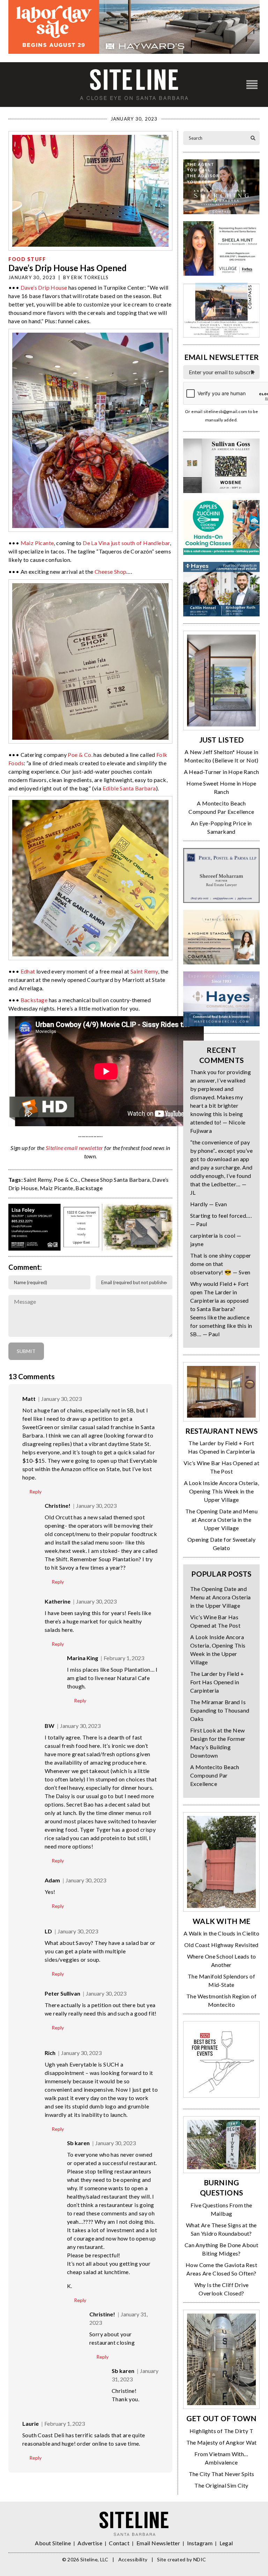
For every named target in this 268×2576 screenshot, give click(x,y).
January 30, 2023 (61, 1399)
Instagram (200, 2543)
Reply (35, 1492)
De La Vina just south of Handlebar (126, 543)
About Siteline (53, 2543)
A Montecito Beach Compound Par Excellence (215, 1775)
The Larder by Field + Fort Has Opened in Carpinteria (217, 1682)
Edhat (28, 971)
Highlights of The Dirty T (221, 2431)
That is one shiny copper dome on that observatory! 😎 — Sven (221, 1264)
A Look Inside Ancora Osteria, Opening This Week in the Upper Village (222, 1491)
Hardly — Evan (209, 1204)
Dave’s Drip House (44, 287)
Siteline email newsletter (75, 1148)
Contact (119, 2543)
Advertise (90, 2543)
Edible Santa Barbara (129, 788)
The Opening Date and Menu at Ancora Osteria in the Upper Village (221, 1519)
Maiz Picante (37, 543)
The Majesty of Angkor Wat (222, 2442)
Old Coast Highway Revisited (221, 1945)
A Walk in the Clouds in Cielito (221, 1933)
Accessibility (133, 2559)
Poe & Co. (80, 755)
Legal (226, 2543)
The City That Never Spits (222, 2474)
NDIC (200, 2559)
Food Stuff (27, 259)
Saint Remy (144, 971)
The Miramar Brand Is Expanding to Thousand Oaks (220, 1710)
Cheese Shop (110, 571)
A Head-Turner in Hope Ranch (222, 772)
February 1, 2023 (124, 1658)
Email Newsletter (158, 2543)
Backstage (34, 1000)
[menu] (252, 85)
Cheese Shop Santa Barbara (116, 1180)
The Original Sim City (221, 2485)
